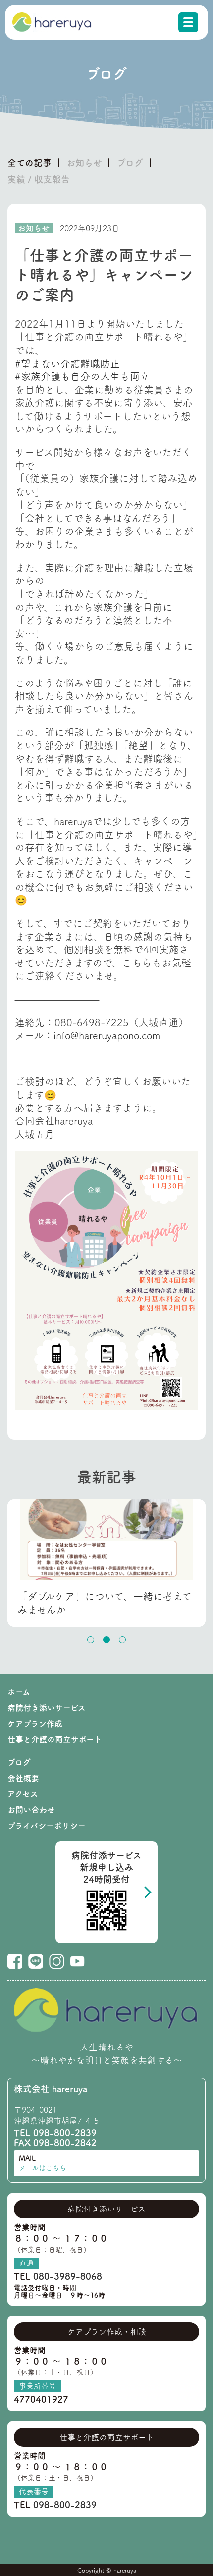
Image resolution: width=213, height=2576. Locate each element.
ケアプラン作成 (35, 1724)
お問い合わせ (31, 1810)
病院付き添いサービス (47, 1708)
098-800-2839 (65, 2133)
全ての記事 (29, 163)
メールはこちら (43, 2168)
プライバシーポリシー (47, 1826)
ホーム (19, 1692)
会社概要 (23, 1778)
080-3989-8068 (68, 2276)
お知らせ (84, 163)
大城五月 (35, 1134)
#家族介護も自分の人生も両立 (82, 376)
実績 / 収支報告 (39, 179)
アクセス (23, 1794)
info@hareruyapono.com (107, 1035)
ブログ (130, 163)
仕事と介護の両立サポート (55, 1739)
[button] (91, 1640)
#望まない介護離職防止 (67, 364)
